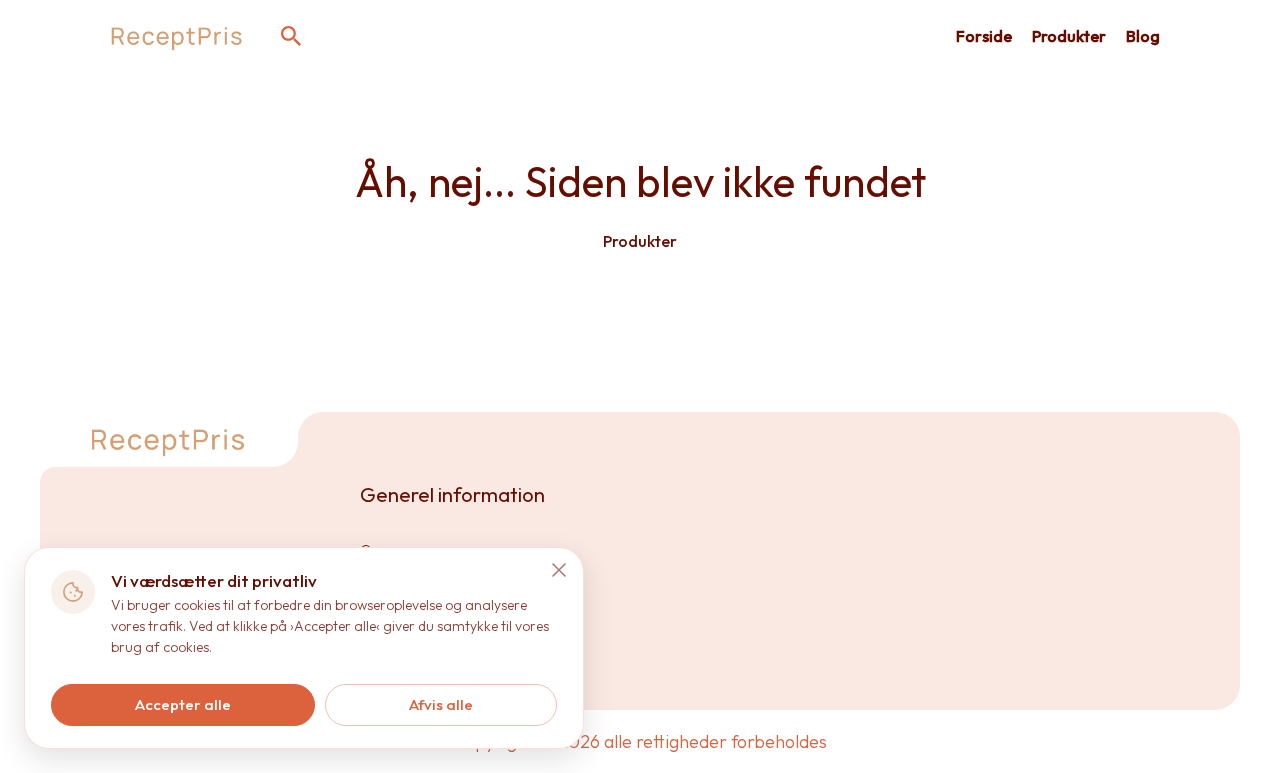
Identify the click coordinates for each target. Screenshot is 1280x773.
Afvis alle (441, 704)
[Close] (559, 570)
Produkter (1069, 36)
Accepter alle (183, 704)
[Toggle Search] (291, 36)
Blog (1143, 36)
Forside (984, 36)
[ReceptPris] (177, 36)
